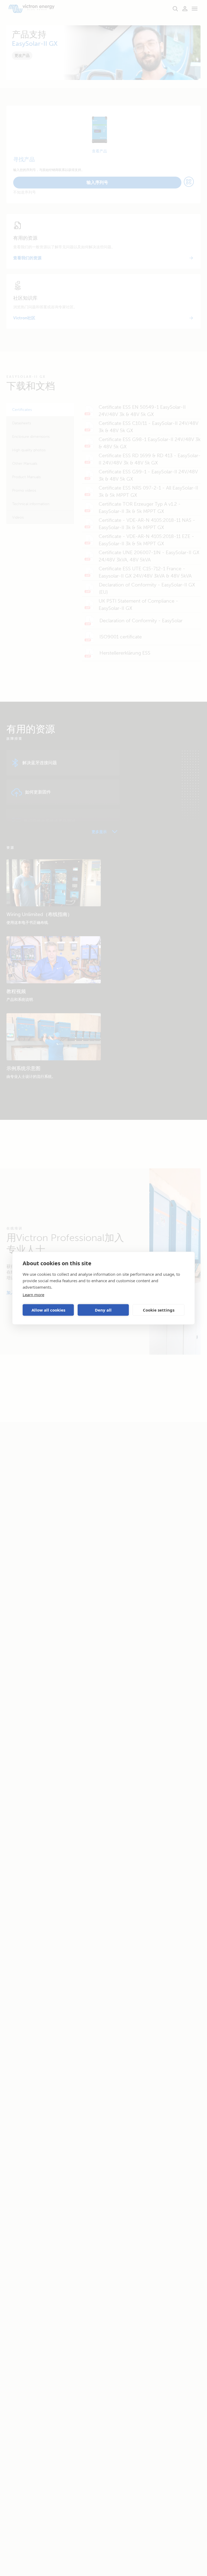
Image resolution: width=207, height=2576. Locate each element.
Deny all (103, 1310)
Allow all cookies (48, 1310)
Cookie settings (159, 1310)
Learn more (33, 1294)
